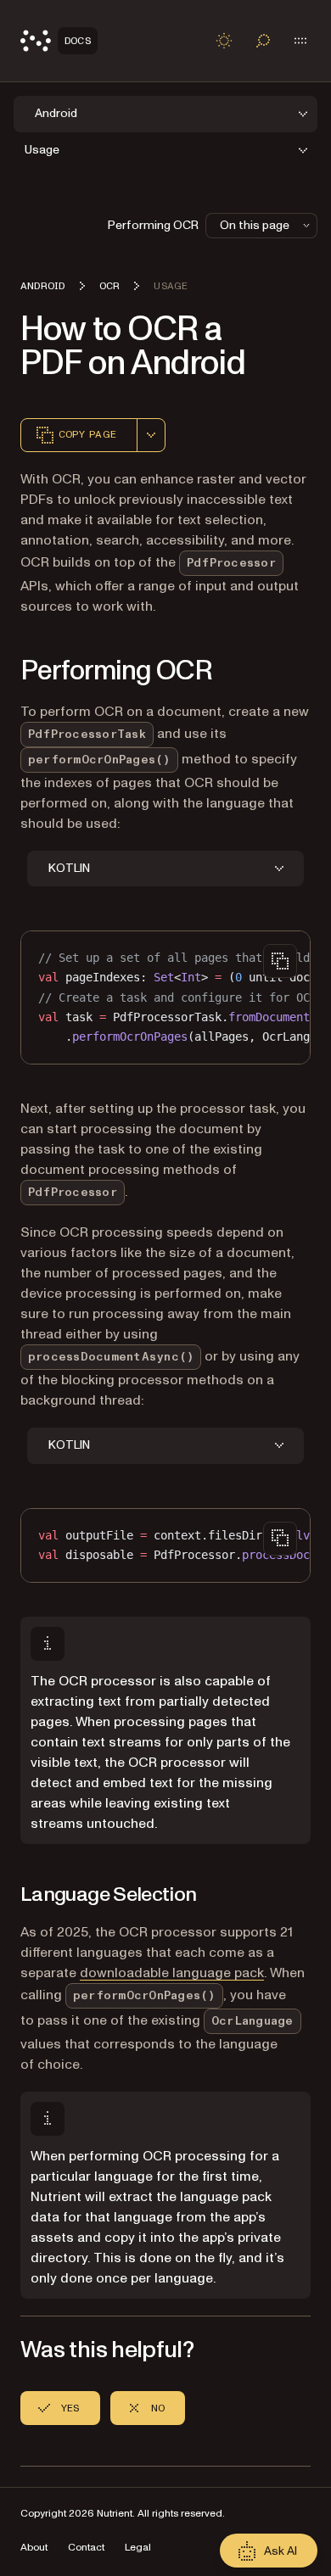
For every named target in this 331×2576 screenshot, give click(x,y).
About (34, 2548)
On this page (255, 225)
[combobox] (151, 435)
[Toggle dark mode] (224, 41)
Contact (86, 2548)
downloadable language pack (172, 1973)
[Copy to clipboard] (280, 961)
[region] (165, 997)
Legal (138, 2548)
